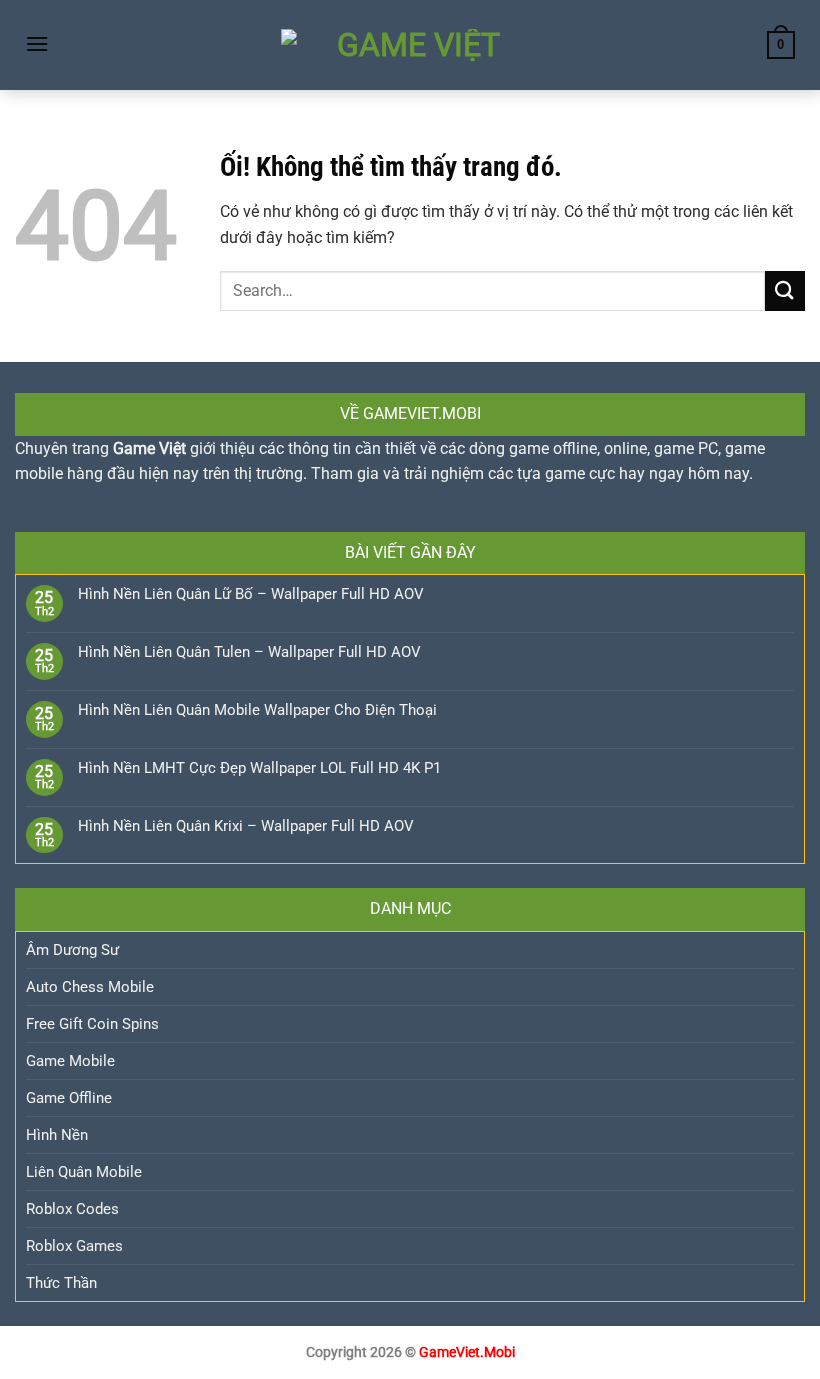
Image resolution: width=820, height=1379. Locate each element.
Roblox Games (74, 1246)
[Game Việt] (410, 45)
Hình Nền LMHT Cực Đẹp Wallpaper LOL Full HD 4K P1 (259, 768)
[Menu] (37, 43)
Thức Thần (61, 1283)
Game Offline (69, 1098)
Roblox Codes (72, 1209)
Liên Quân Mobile (84, 1172)
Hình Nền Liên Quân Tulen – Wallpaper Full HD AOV (249, 652)
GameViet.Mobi (467, 1352)
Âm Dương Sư (72, 950)
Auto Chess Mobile (90, 987)
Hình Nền (57, 1135)
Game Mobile (70, 1061)
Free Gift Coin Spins (92, 1024)
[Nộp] (785, 290)
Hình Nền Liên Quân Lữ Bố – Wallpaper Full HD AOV (251, 594)
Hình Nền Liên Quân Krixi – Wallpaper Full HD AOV (246, 826)
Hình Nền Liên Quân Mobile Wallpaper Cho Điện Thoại (257, 710)
